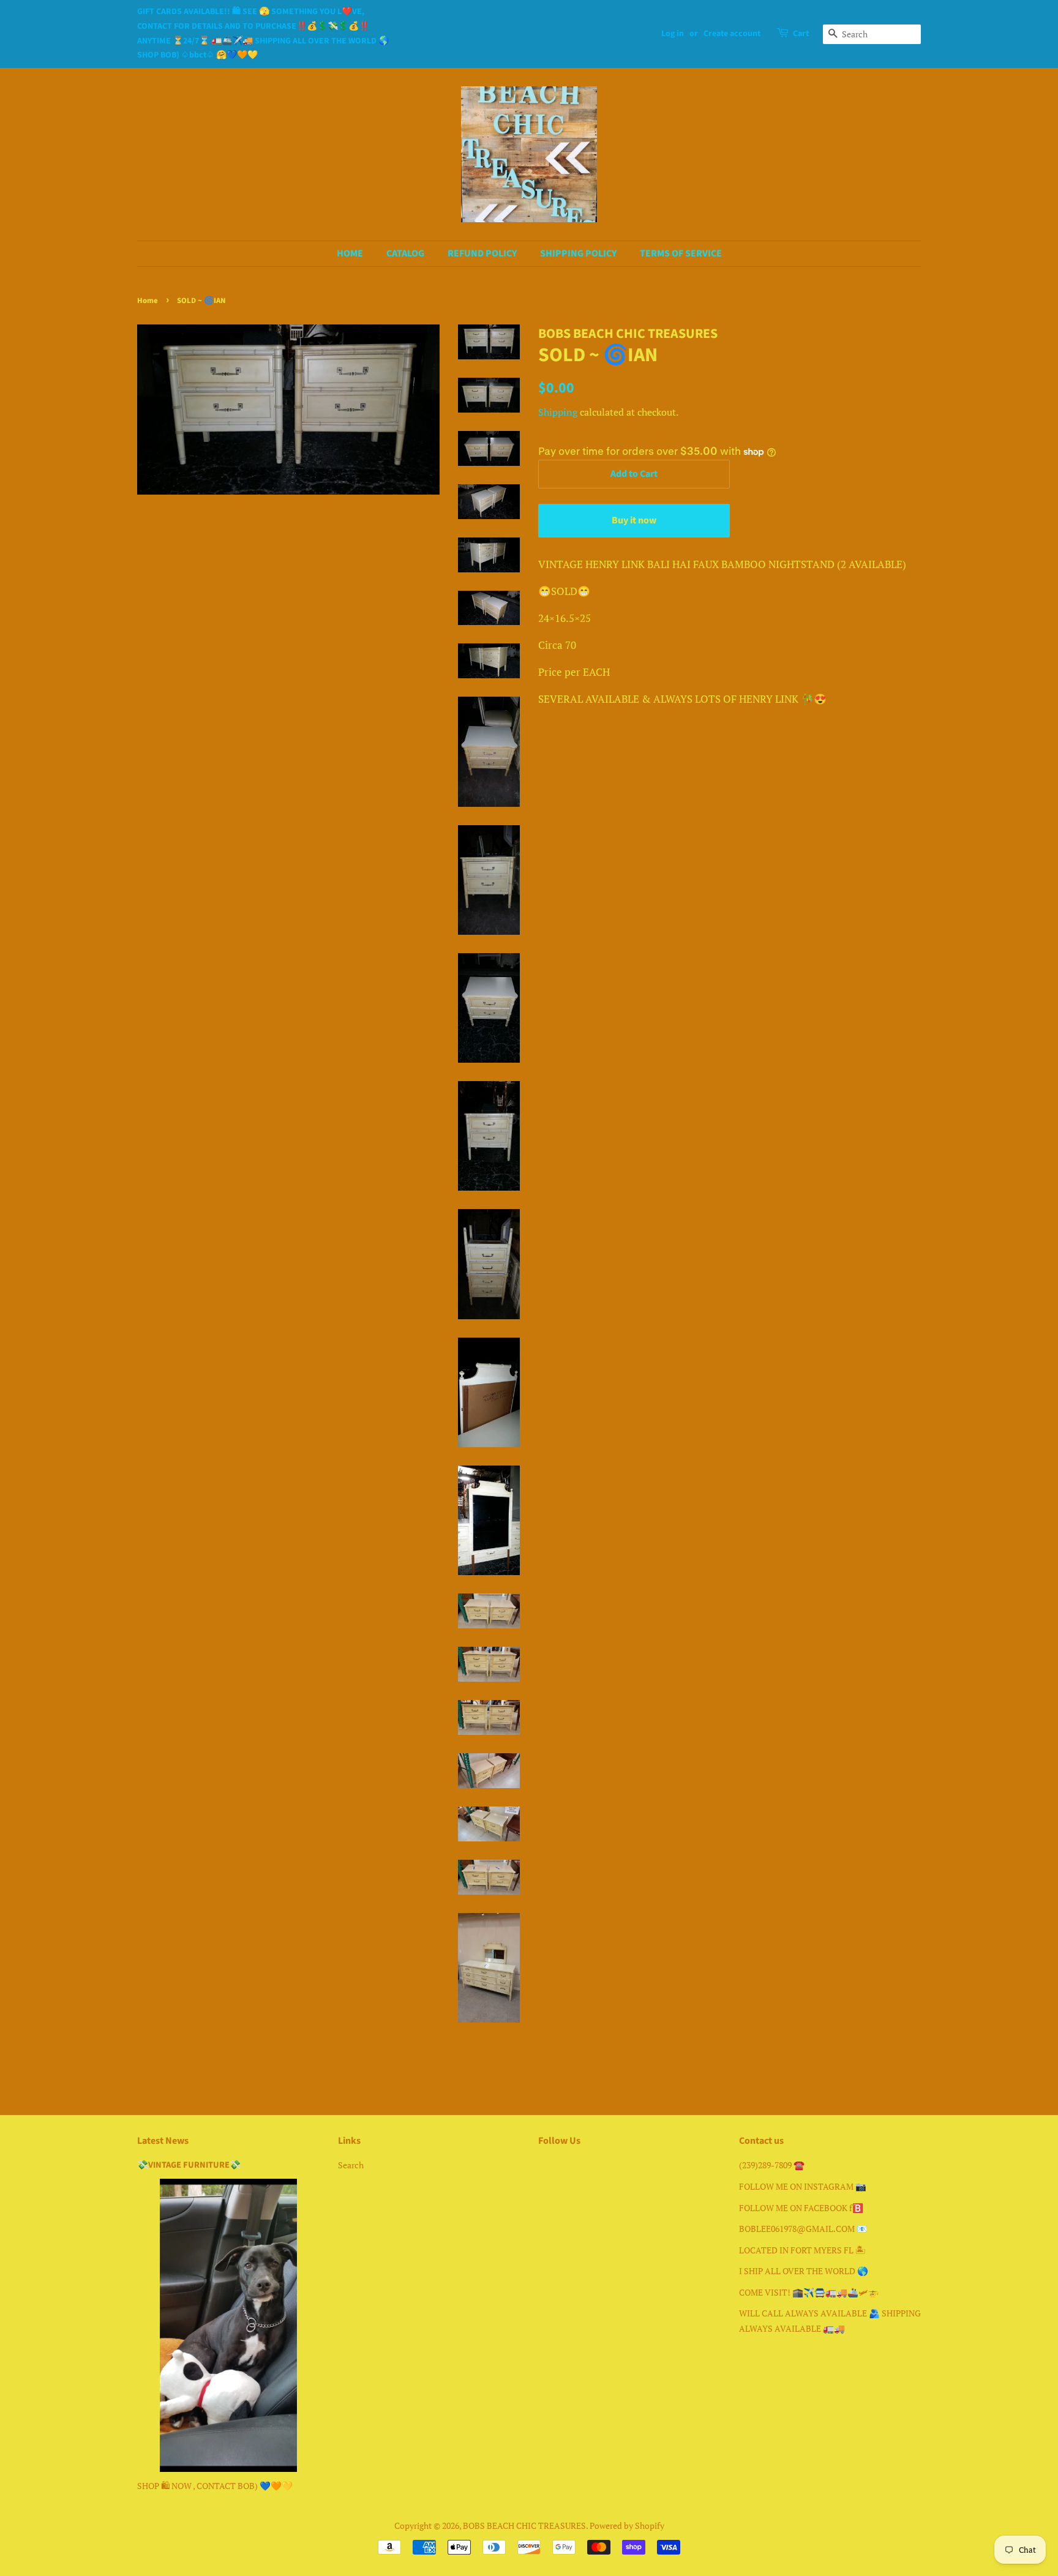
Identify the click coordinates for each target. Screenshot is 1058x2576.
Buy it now (634, 520)
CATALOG (405, 253)
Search (351, 2165)
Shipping (558, 412)
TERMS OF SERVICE (681, 253)
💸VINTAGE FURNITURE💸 (189, 2165)
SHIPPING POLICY (578, 253)
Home (148, 301)
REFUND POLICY (482, 253)
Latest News (163, 2141)
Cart (801, 34)
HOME (350, 253)
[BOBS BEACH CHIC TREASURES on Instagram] (568, 2167)
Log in (673, 34)
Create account (732, 34)
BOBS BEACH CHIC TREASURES (524, 2525)
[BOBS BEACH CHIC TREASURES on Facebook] (545, 2167)
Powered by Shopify (627, 2525)
